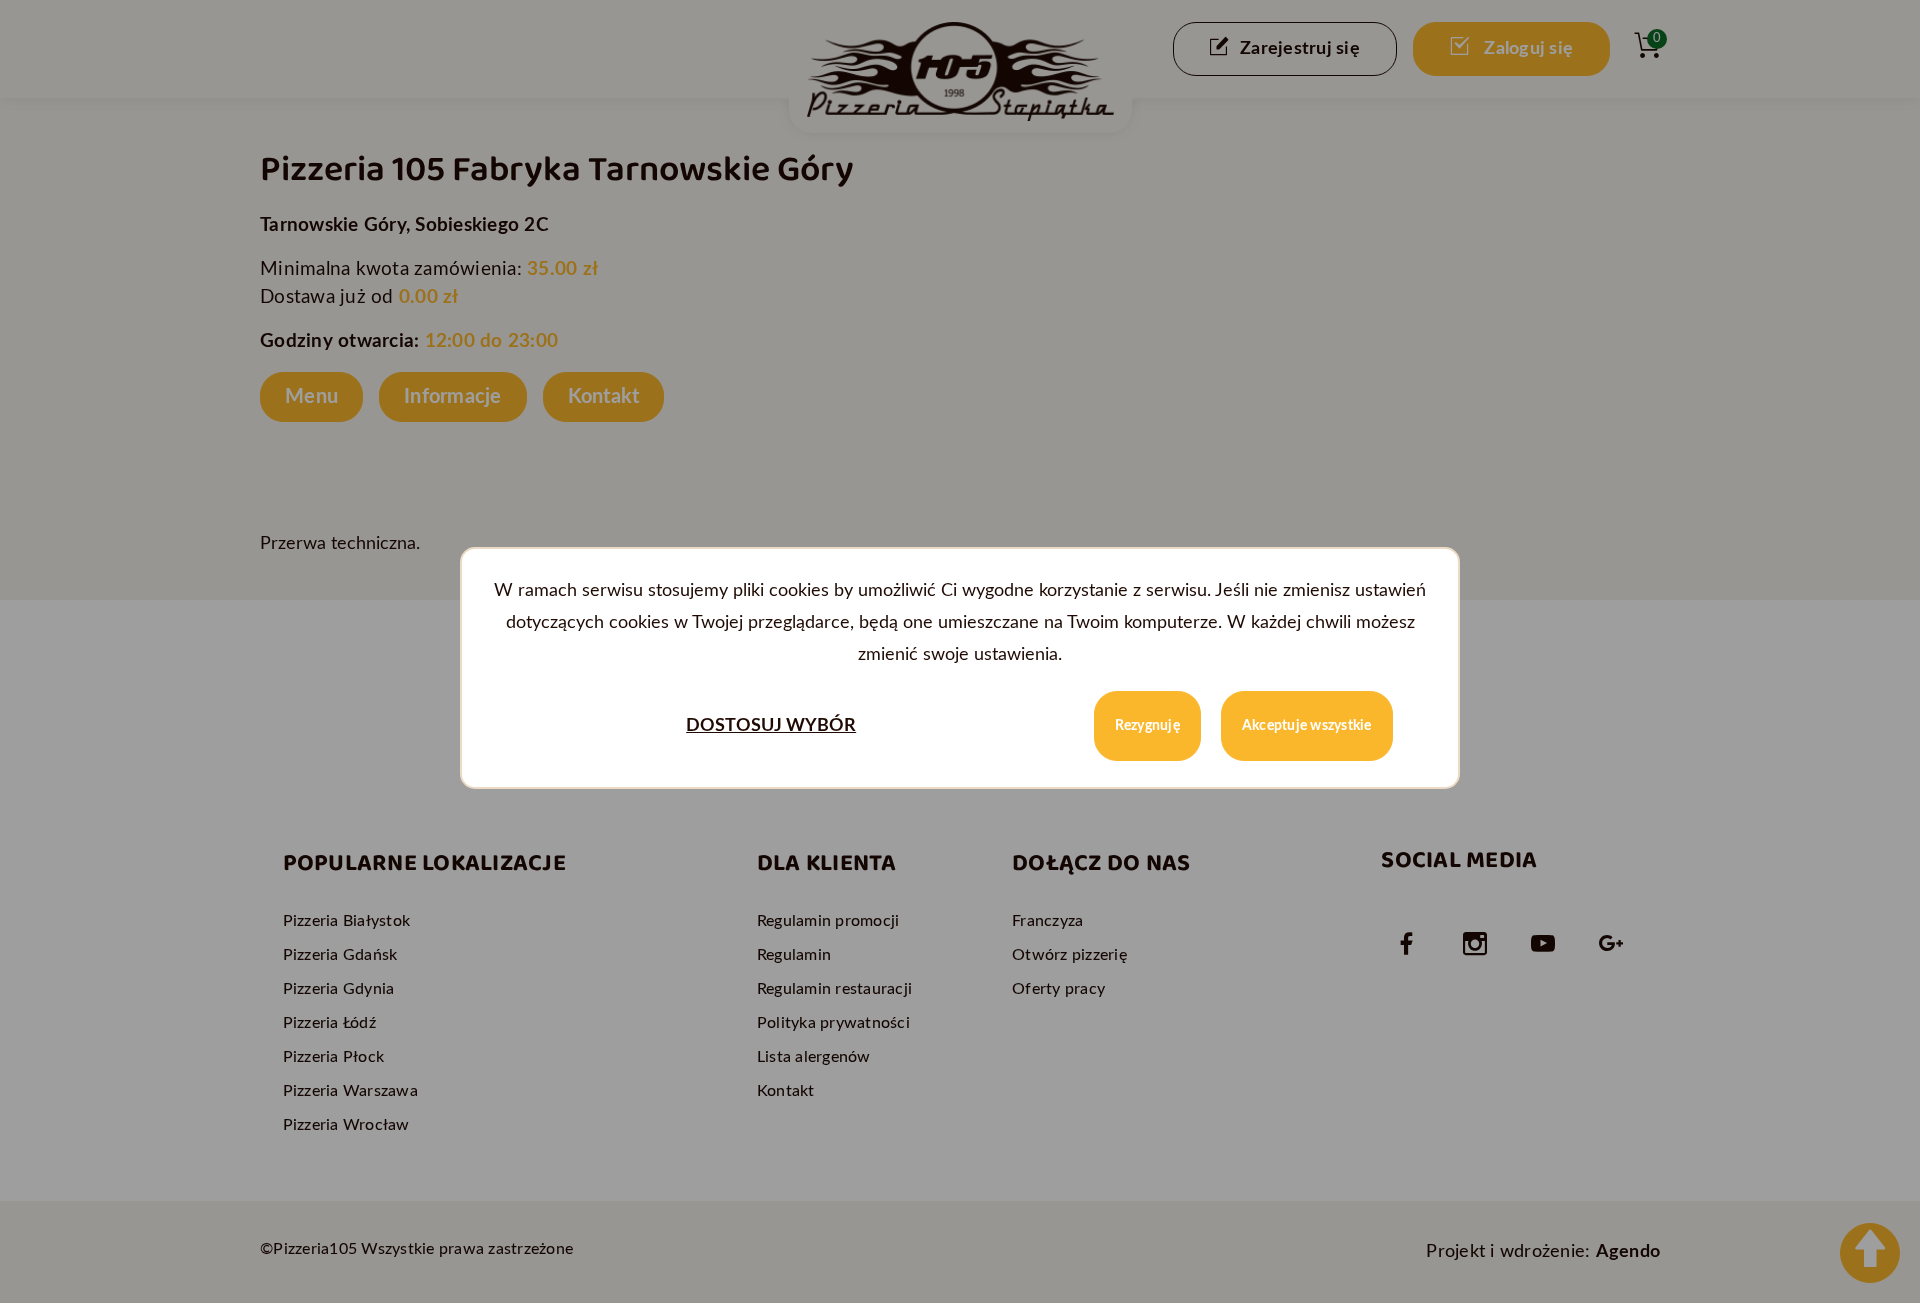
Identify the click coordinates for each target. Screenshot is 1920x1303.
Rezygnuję (1147, 726)
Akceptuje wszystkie (1307, 726)
